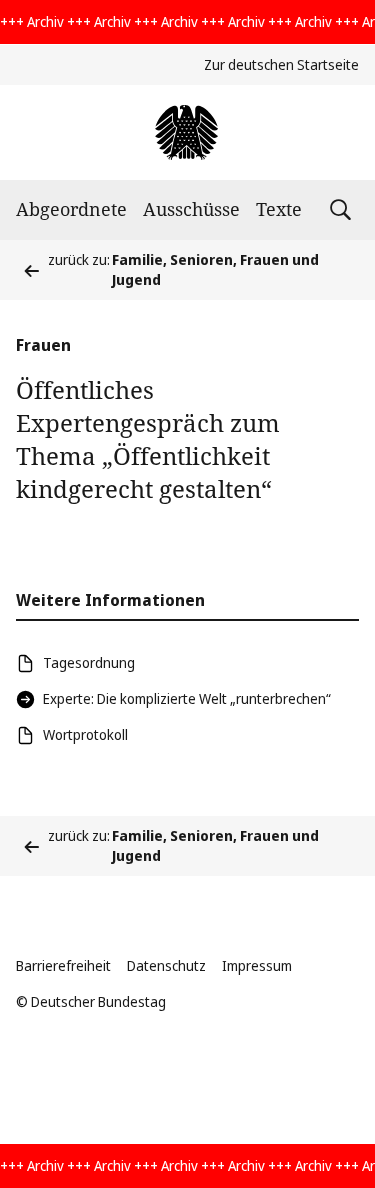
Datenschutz (166, 965)
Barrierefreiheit (63, 965)
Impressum (257, 965)
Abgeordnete (71, 209)
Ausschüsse (191, 209)
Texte (279, 209)
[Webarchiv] (187, 132)
